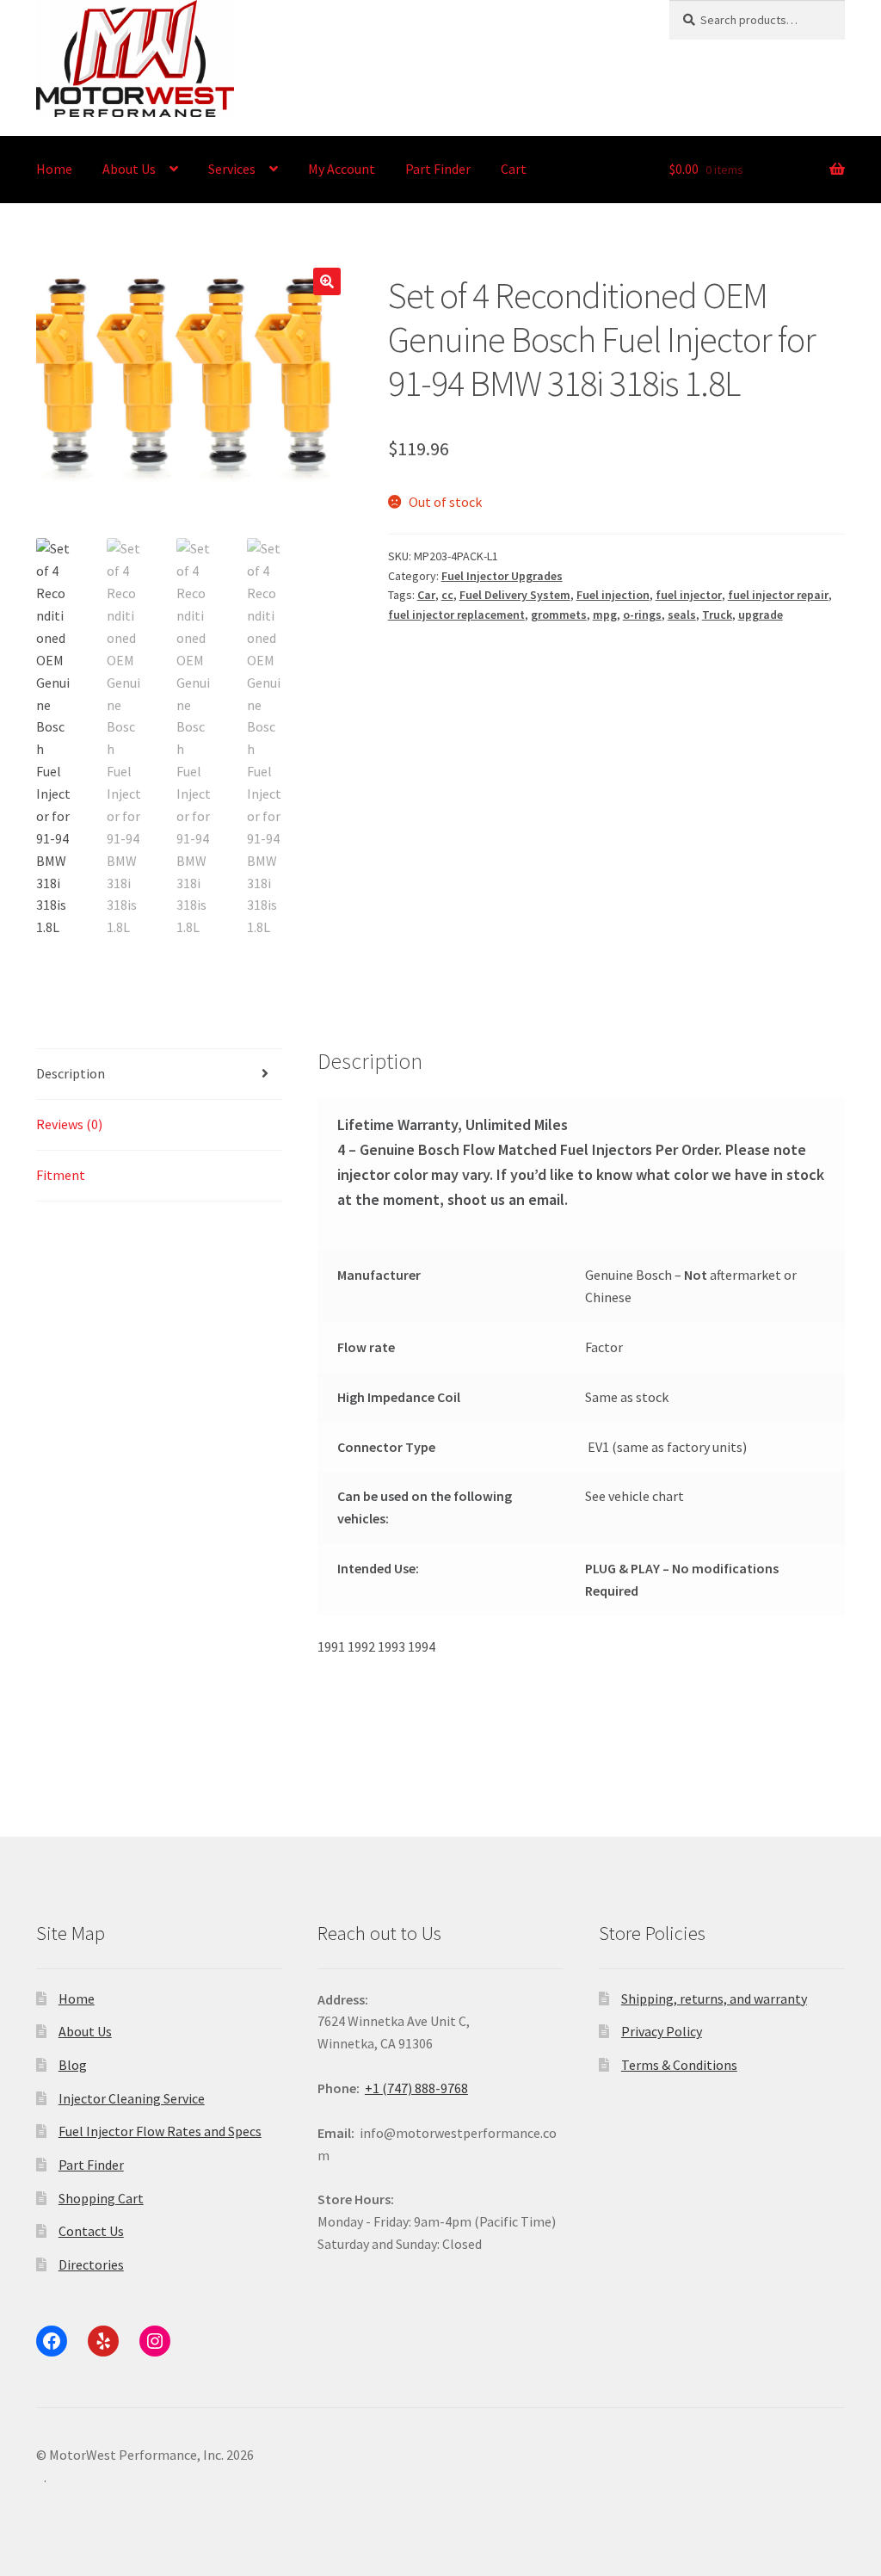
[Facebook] (52, 2341)
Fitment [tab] (61, 1175)
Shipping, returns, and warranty (714, 1998)
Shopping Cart (101, 2198)
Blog (73, 2065)
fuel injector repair (778, 595)
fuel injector (689, 595)
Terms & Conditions (679, 2065)
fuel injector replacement (456, 615)
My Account (342, 169)
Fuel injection (613, 595)
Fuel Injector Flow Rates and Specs (160, 2131)
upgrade (761, 615)
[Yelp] (103, 2341)
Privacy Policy (662, 2031)
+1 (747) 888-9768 (416, 2088)
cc (447, 595)
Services (232, 169)
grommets (559, 615)
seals (682, 615)
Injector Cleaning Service (132, 2098)
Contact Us (91, 2231)
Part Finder (438, 169)
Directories (91, 2264)
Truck (717, 615)
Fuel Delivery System (515, 595)
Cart (514, 169)
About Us (129, 169)
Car (426, 595)
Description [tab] (71, 1073)
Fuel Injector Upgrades (502, 576)
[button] (327, 281)
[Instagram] (155, 2341)
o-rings (642, 615)
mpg (605, 615)
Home (54, 169)
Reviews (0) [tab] (69, 1124)
